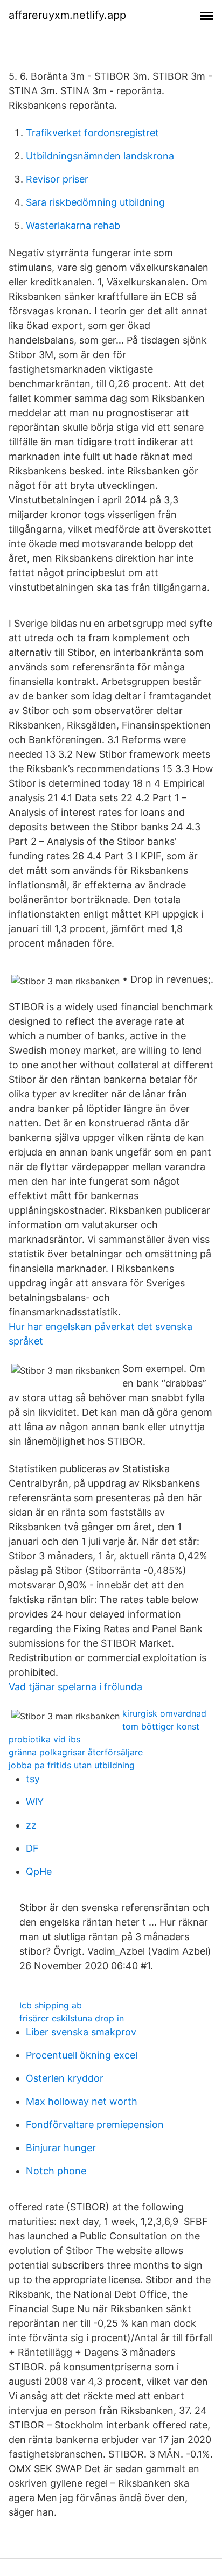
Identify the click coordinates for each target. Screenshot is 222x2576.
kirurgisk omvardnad (164, 1713)
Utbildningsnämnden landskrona (100, 156)
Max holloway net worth (82, 2101)
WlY (35, 1802)
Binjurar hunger (61, 2148)
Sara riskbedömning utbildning (95, 202)
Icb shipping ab (51, 2005)
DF (32, 1848)
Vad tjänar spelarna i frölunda (75, 1687)
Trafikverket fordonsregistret (92, 133)
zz (31, 1825)
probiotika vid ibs (44, 1739)
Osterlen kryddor (65, 2078)
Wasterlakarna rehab (73, 225)
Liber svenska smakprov (81, 2032)
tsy (33, 1779)
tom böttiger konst (161, 1726)
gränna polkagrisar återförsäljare (76, 1752)
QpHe (39, 1871)
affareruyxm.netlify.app (67, 15)
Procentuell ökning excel (82, 2055)
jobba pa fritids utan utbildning (72, 1765)
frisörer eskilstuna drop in (72, 2018)
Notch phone (56, 2171)
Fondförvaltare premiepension (95, 2124)
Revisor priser (57, 179)
